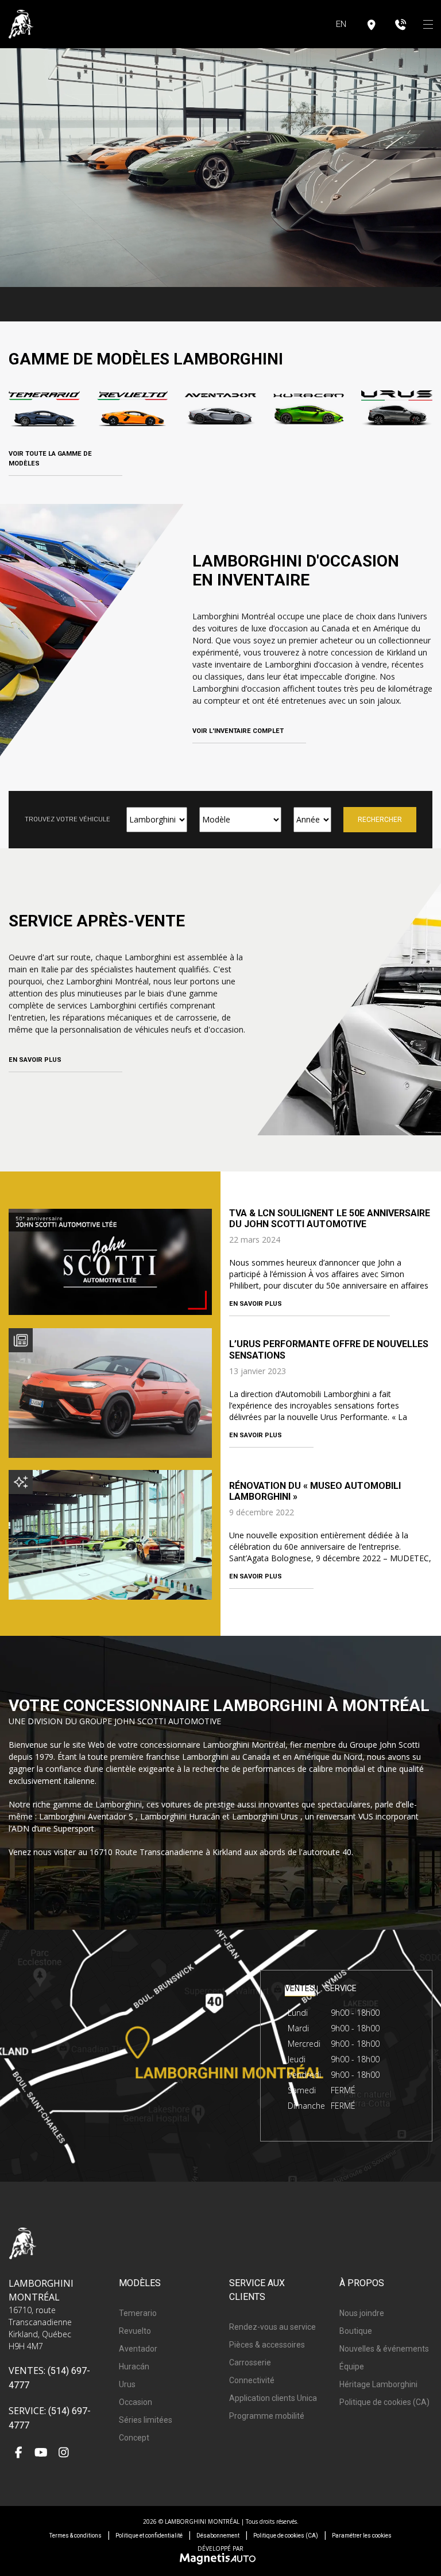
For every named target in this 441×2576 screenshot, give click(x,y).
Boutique (356, 2331)
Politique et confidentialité (149, 2536)
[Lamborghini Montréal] (21, 24)
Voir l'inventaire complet (238, 731)
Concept (134, 2438)
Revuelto (135, 2331)
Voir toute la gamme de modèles (50, 459)
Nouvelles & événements (384, 2349)
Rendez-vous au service (272, 2327)
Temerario (138, 2313)
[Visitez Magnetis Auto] (221, 2558)
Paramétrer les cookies (362, 2536)
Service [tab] (341, 1989)
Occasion (136, 2402)
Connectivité (252, 2380)
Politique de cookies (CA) (384, 2402)
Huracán (134, 2366)
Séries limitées (146, 2420)
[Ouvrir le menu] (428, 24)
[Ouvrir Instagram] (63, 2453)
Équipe (352, 2366)
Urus (127, 2384)
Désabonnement (218, 2536)
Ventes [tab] (300, 1989)
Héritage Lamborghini (378, 2384)
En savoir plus (35, 1060)
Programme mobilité (267, 2416)
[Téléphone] (401, 24)
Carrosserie (250, 2362)
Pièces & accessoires (267, 2345)
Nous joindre (362, 2313)
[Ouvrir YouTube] (41, 2453)
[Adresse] (372, 24)
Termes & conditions (76, 2536)
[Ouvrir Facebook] (19, 2453)
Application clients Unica (273, 2398)
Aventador (138, 2349)
